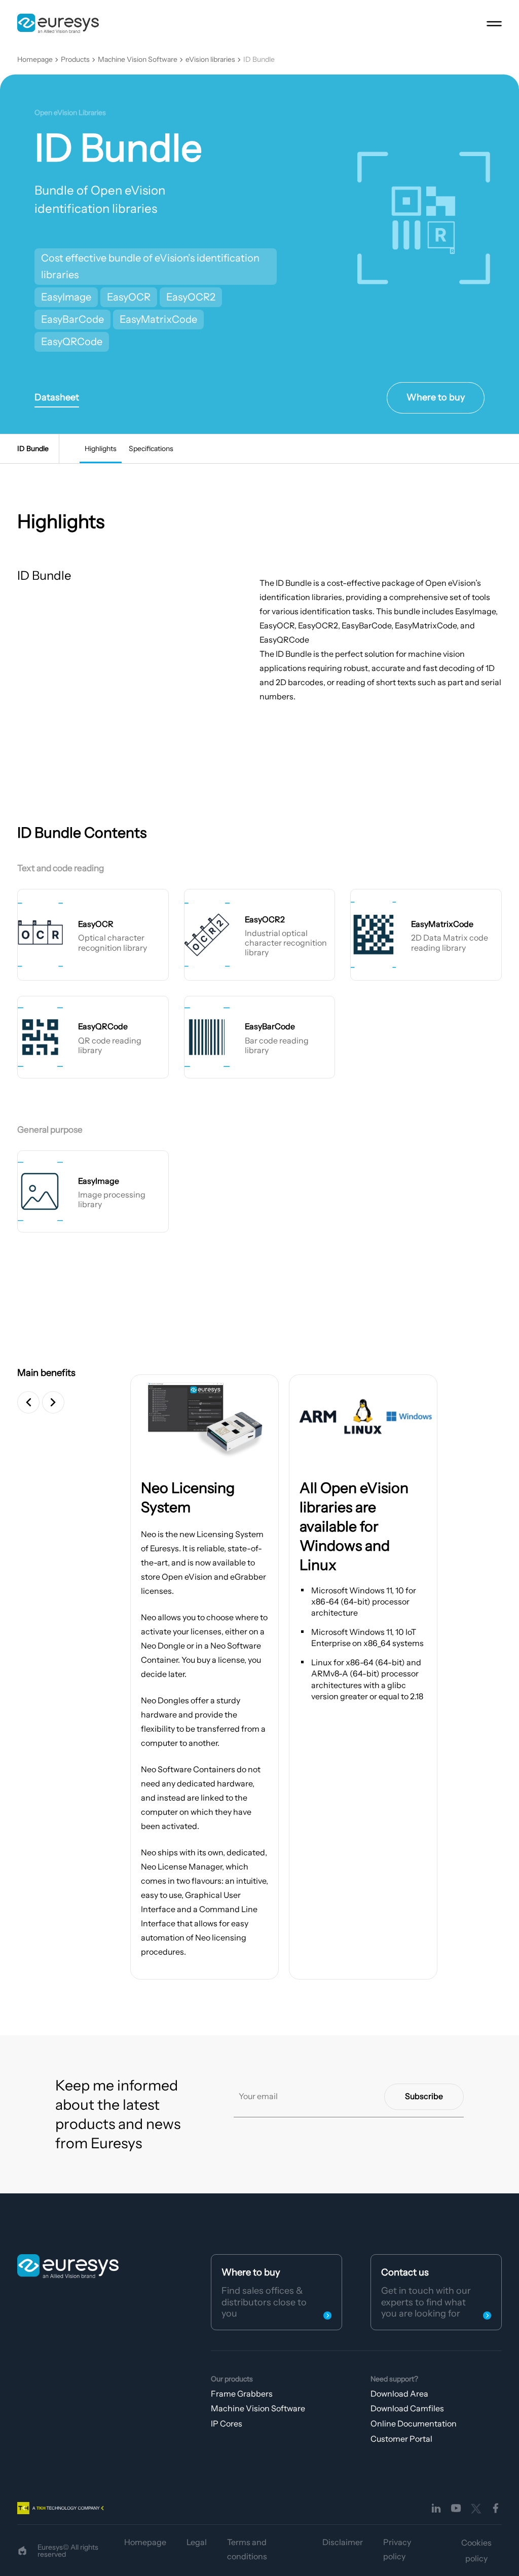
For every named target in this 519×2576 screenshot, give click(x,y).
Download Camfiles (407, 2408)
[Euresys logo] (68, 2266)
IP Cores (227, 2423)
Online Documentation (414, 2423)
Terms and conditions (247, 2549)
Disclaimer (343, 2542)
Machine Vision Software (138, 60)
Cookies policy (476, 2550)
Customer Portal (401, 2439)
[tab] (101, 449)
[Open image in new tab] (205, 1416)
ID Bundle (259, 60)
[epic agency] (22, 2551)
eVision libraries (210, 60)
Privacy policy (397, 2549)
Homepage (35, 60)
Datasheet (57, 397)
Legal (197, 2542)
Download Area (399, 2394)
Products (75, 60)
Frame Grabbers (242, 2394)
